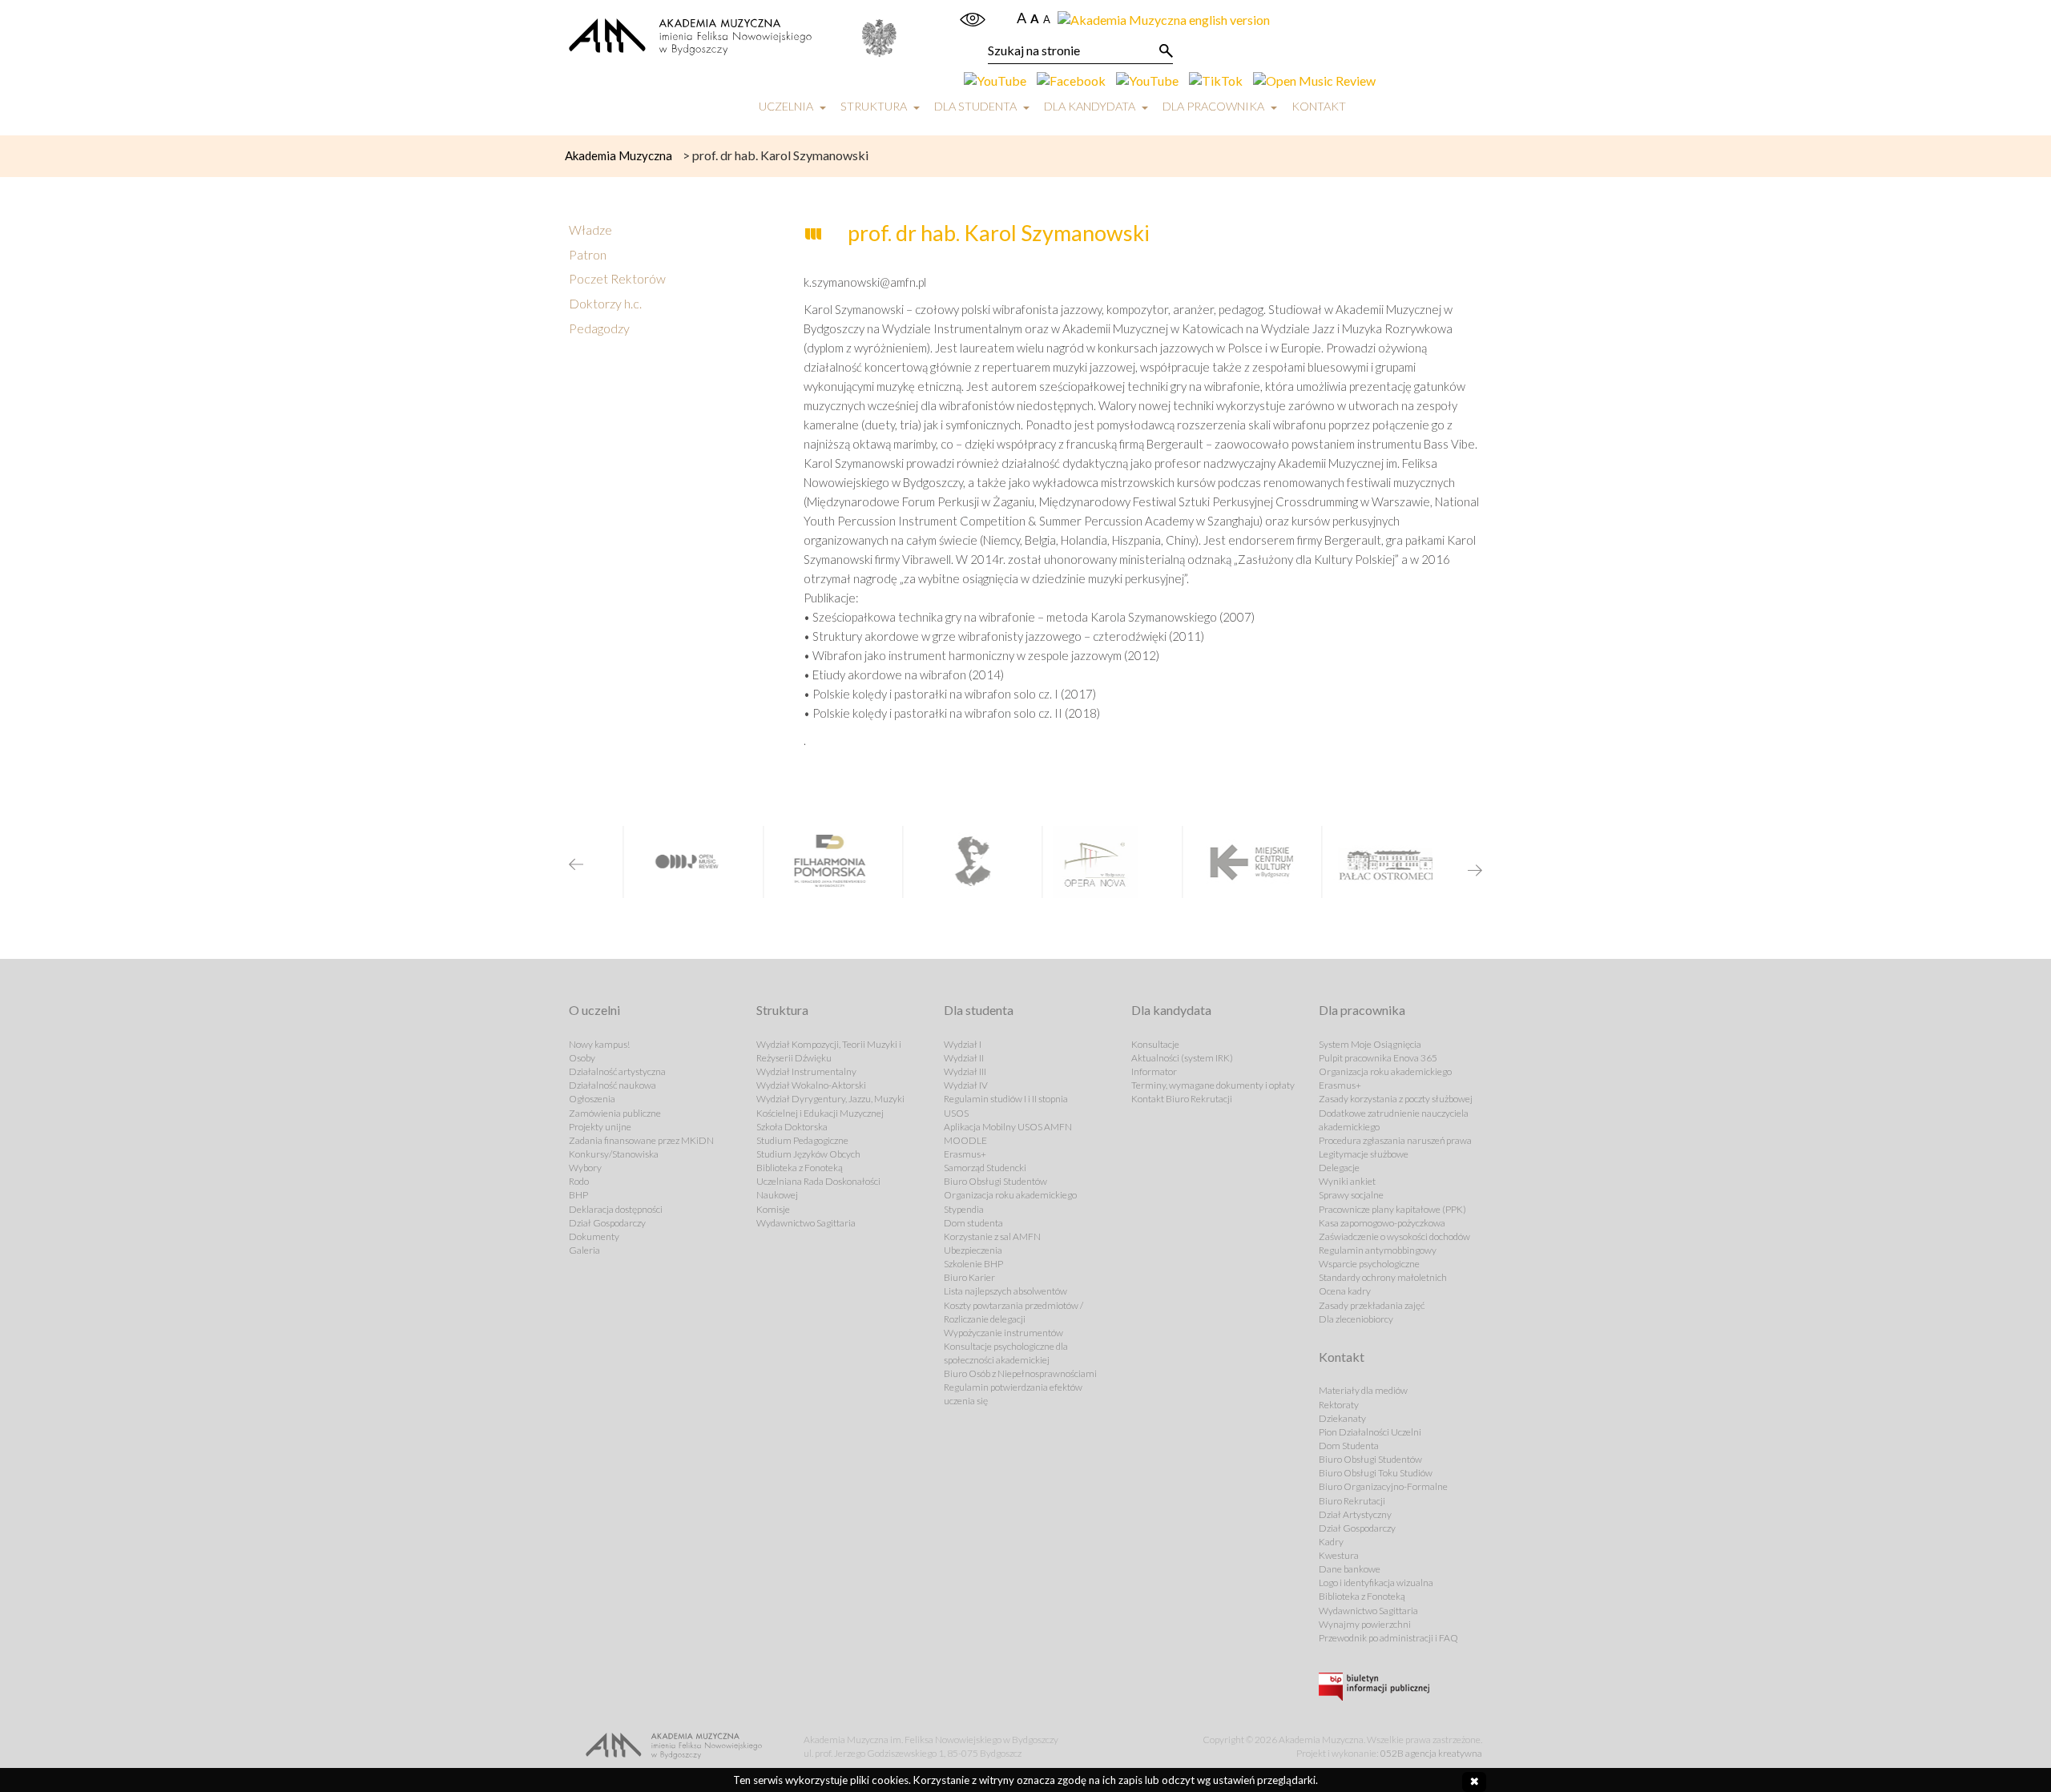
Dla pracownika (1213, 106)
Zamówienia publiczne (615, 1113)
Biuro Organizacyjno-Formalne (1383, 1486)
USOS (956, 1113)
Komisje (773, 1209)
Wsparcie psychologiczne (1369, 1264)
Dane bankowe (1350, 1569)
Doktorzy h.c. (605, 303)
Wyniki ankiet (1347, 1181)
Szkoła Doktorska (792, 1127)
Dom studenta (973, 1223)
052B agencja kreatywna (1431, 1753)
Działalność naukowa (612, 1085)
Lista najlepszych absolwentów (1005, 1291)
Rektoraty (1339, 1405)
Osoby (582, 1058)
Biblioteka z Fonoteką (800, 1168)
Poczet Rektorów (617, 278)
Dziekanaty (1342, 1418)
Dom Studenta (1349, 1446)
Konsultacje (1155, 1044)
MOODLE (965, 1140)
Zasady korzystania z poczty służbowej (1396, 1099)
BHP (578, 1195)
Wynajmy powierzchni (1365, 1624)
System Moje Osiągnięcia (1370, 1044)
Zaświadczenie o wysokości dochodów (1394, 1236)
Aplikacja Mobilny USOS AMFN (1008, 1127)
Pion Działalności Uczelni (1370, 1432)
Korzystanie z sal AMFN (992, 1236)
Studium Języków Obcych (808, 1154)
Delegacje (1339, 1168)
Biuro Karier (969, 1277)
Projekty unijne (600, 1127)
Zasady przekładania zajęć (1372, 1305)
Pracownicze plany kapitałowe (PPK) (1392, 1209)
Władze (590, 230)
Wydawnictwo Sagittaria (806, 1223)
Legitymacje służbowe (1364, 1154)
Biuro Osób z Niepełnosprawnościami (1020, 1373)
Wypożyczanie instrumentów (1003, 1333)
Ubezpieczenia (973, 1250)
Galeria (584, 1250)
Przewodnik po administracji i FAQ (1388, 1638)
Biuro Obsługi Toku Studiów (1376, 1473)
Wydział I (963, 1044)
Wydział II (964, 1058)
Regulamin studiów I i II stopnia (1006, 1099)
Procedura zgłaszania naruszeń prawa (1395, 1140)
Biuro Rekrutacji (1352, 1501)
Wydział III (965, 1071)
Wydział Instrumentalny (806, 1071)
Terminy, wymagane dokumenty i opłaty (1213, 1085)
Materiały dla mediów (1363, 1390)
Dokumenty (594, 1236)
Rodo (579, 1181)
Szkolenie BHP (973, 1264)
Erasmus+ (965, 1154)
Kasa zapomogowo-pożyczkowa (1382, 1223)
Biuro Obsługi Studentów (995, 1181)
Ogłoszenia (592, 1099)
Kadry (1331, 1542)
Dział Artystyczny (1355, 1514)
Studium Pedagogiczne (802, 1140)
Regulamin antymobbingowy (1378, 1250)
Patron (588, 254)
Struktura (874, 106)
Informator (1154, 1071)
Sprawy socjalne (1351, 1195)
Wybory (585, 1168)
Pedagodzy (599, 328)
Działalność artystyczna (617, 1071)
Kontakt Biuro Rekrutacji (1182, 1099)
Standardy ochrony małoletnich (1383, 1277)
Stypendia (964, 1209)
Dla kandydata (1090, 106)
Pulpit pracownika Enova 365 (1378, 1058)
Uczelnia (786, 106)
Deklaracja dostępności (616, 1209)
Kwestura (1339, 1555)
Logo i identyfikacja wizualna (1376, 1583)
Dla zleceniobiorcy (1356, 1319)
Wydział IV (966, 1085)
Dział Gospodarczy (607, 1223)
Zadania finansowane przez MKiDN (641, 1140)
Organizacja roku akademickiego (1010, 1195)
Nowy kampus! (599, 1044)
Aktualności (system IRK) (1182, 1058)
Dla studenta (975, 106)
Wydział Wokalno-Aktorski (811, 1085)
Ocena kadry (1345, 1291)
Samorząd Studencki (985, 1168)
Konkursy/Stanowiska (614, 1154)
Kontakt (1319, 106)
